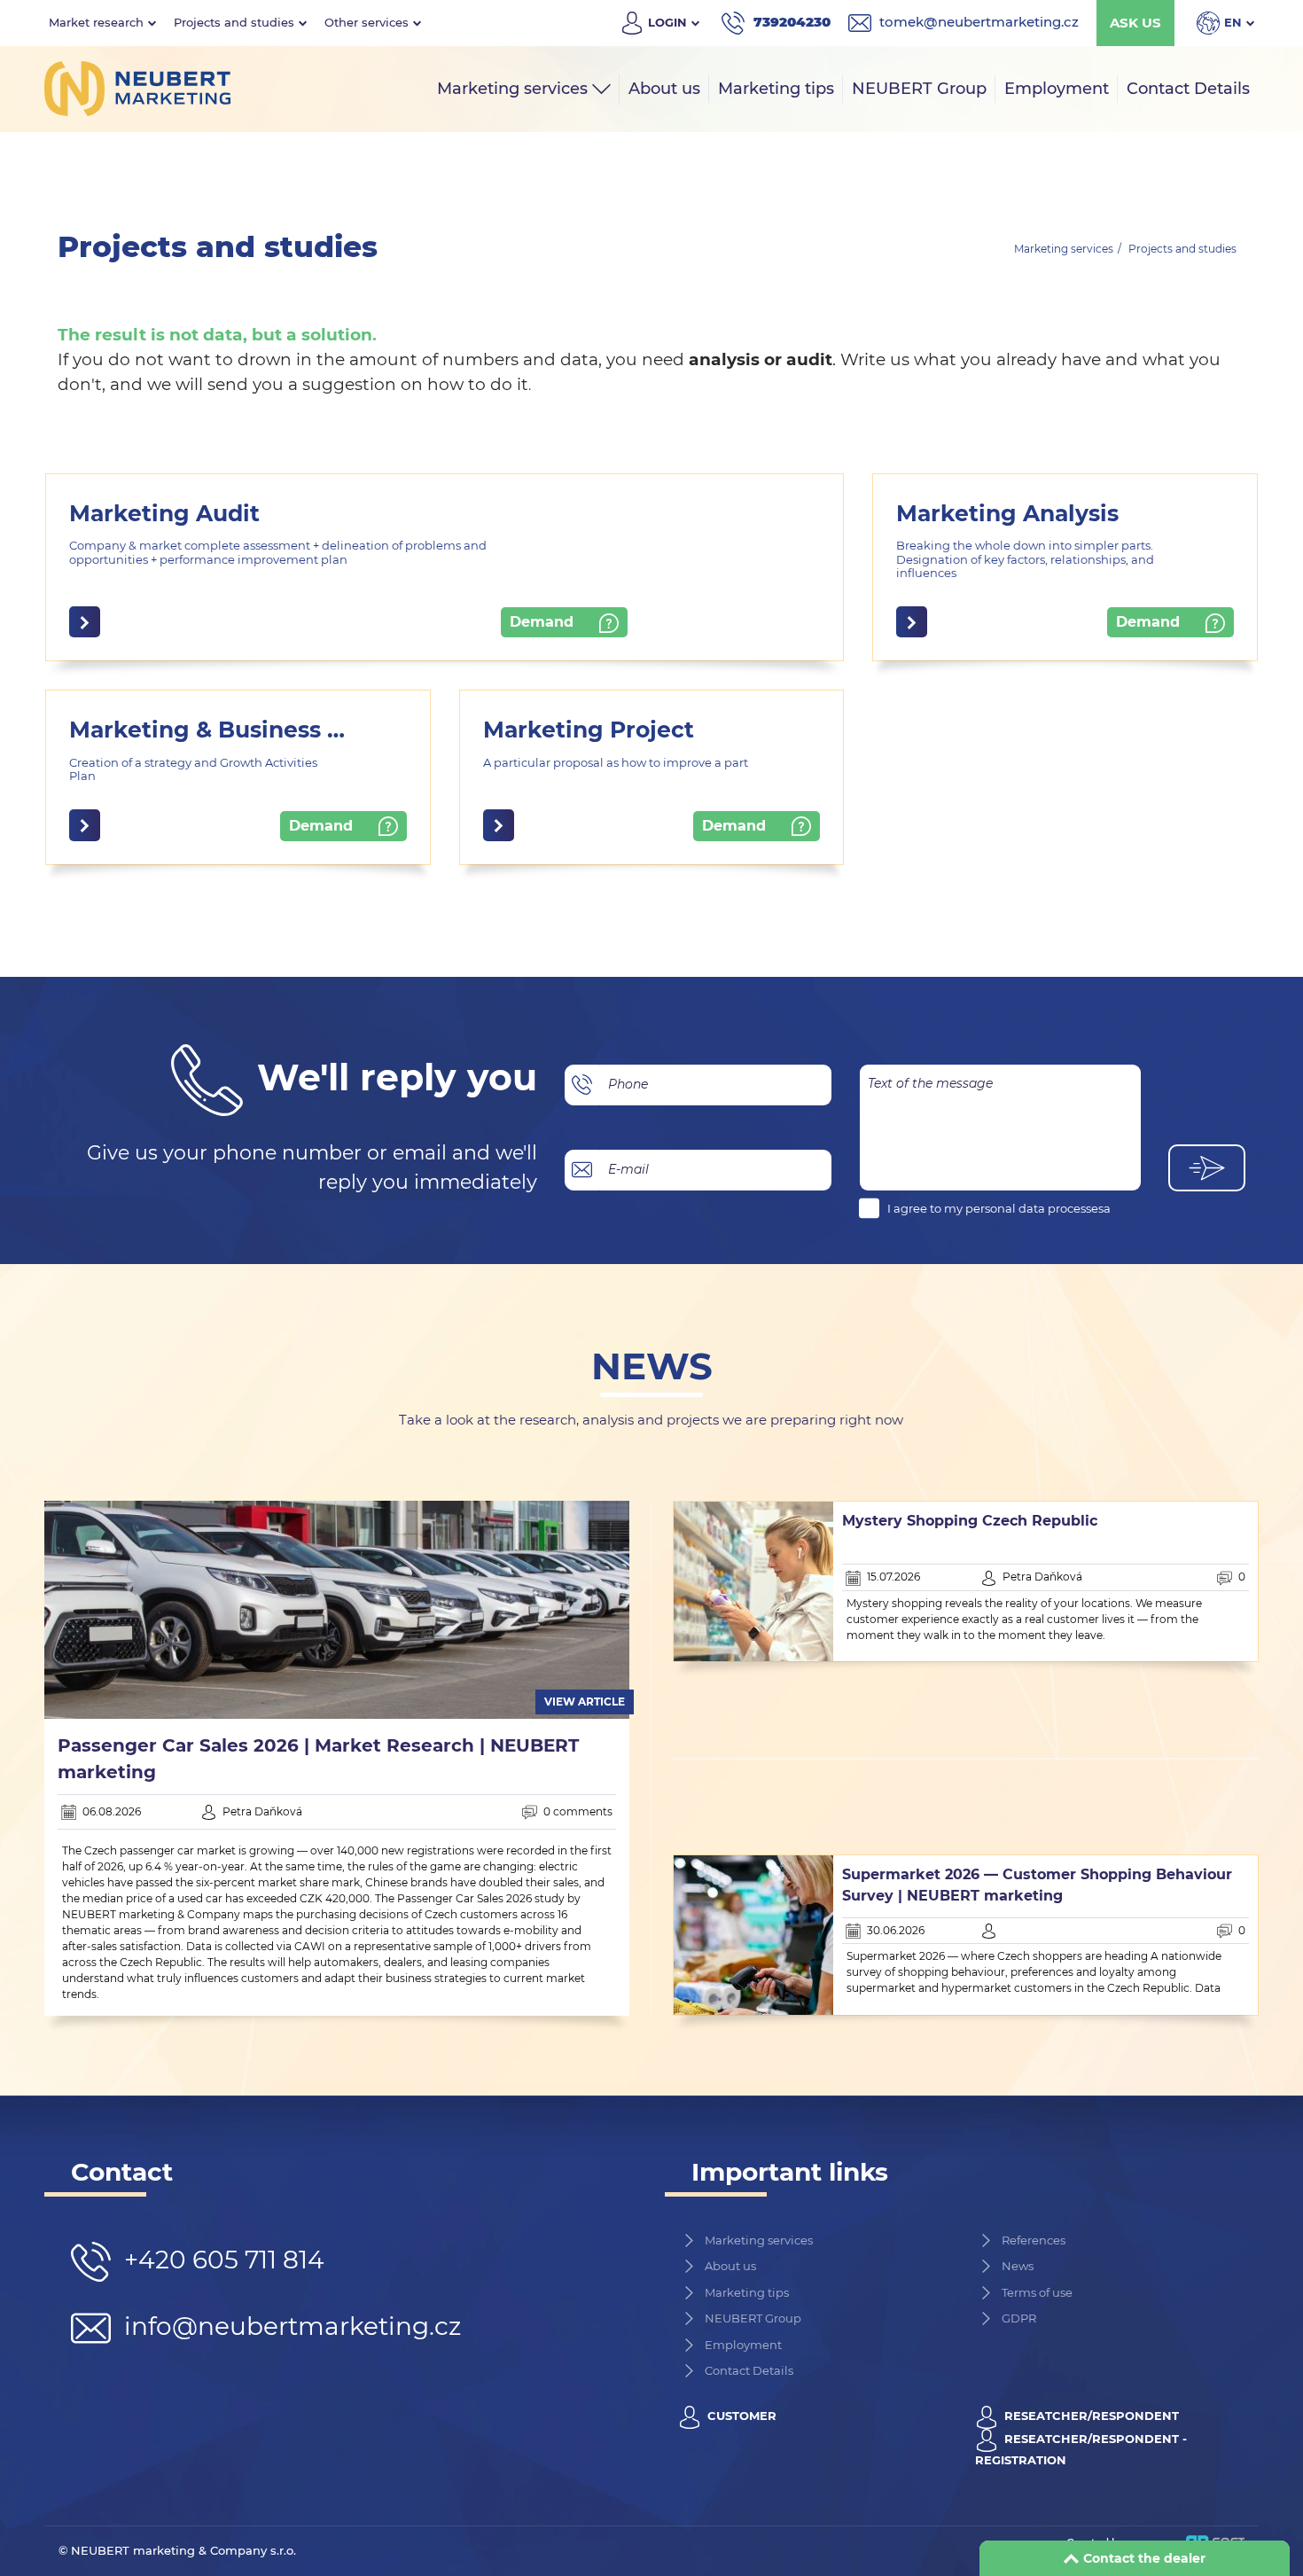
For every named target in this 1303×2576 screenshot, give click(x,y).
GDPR (1019, 2318)
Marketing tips (747, 2292)
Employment (743, 2345)
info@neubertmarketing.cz (289, 2326)
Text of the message (930, 1083)
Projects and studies (1182, 249)
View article (585, 1702)
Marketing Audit (164, 513)
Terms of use (1037, 2292)
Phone (628, 1084)
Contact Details (749, 2370)
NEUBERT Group (753, 2318)
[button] (102, 23)
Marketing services (1064, 249)
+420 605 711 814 (224, 2260)
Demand (544, 622)
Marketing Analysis (1007, 513)
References (1034, 2240)
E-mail (628, 1169)
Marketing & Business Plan (224, 730)
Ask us (1135, 23)
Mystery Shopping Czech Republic (970, 1521)
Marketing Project (589, 730)
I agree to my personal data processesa (999, 1208)
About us (730, 2266)
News (1018, 2266)
